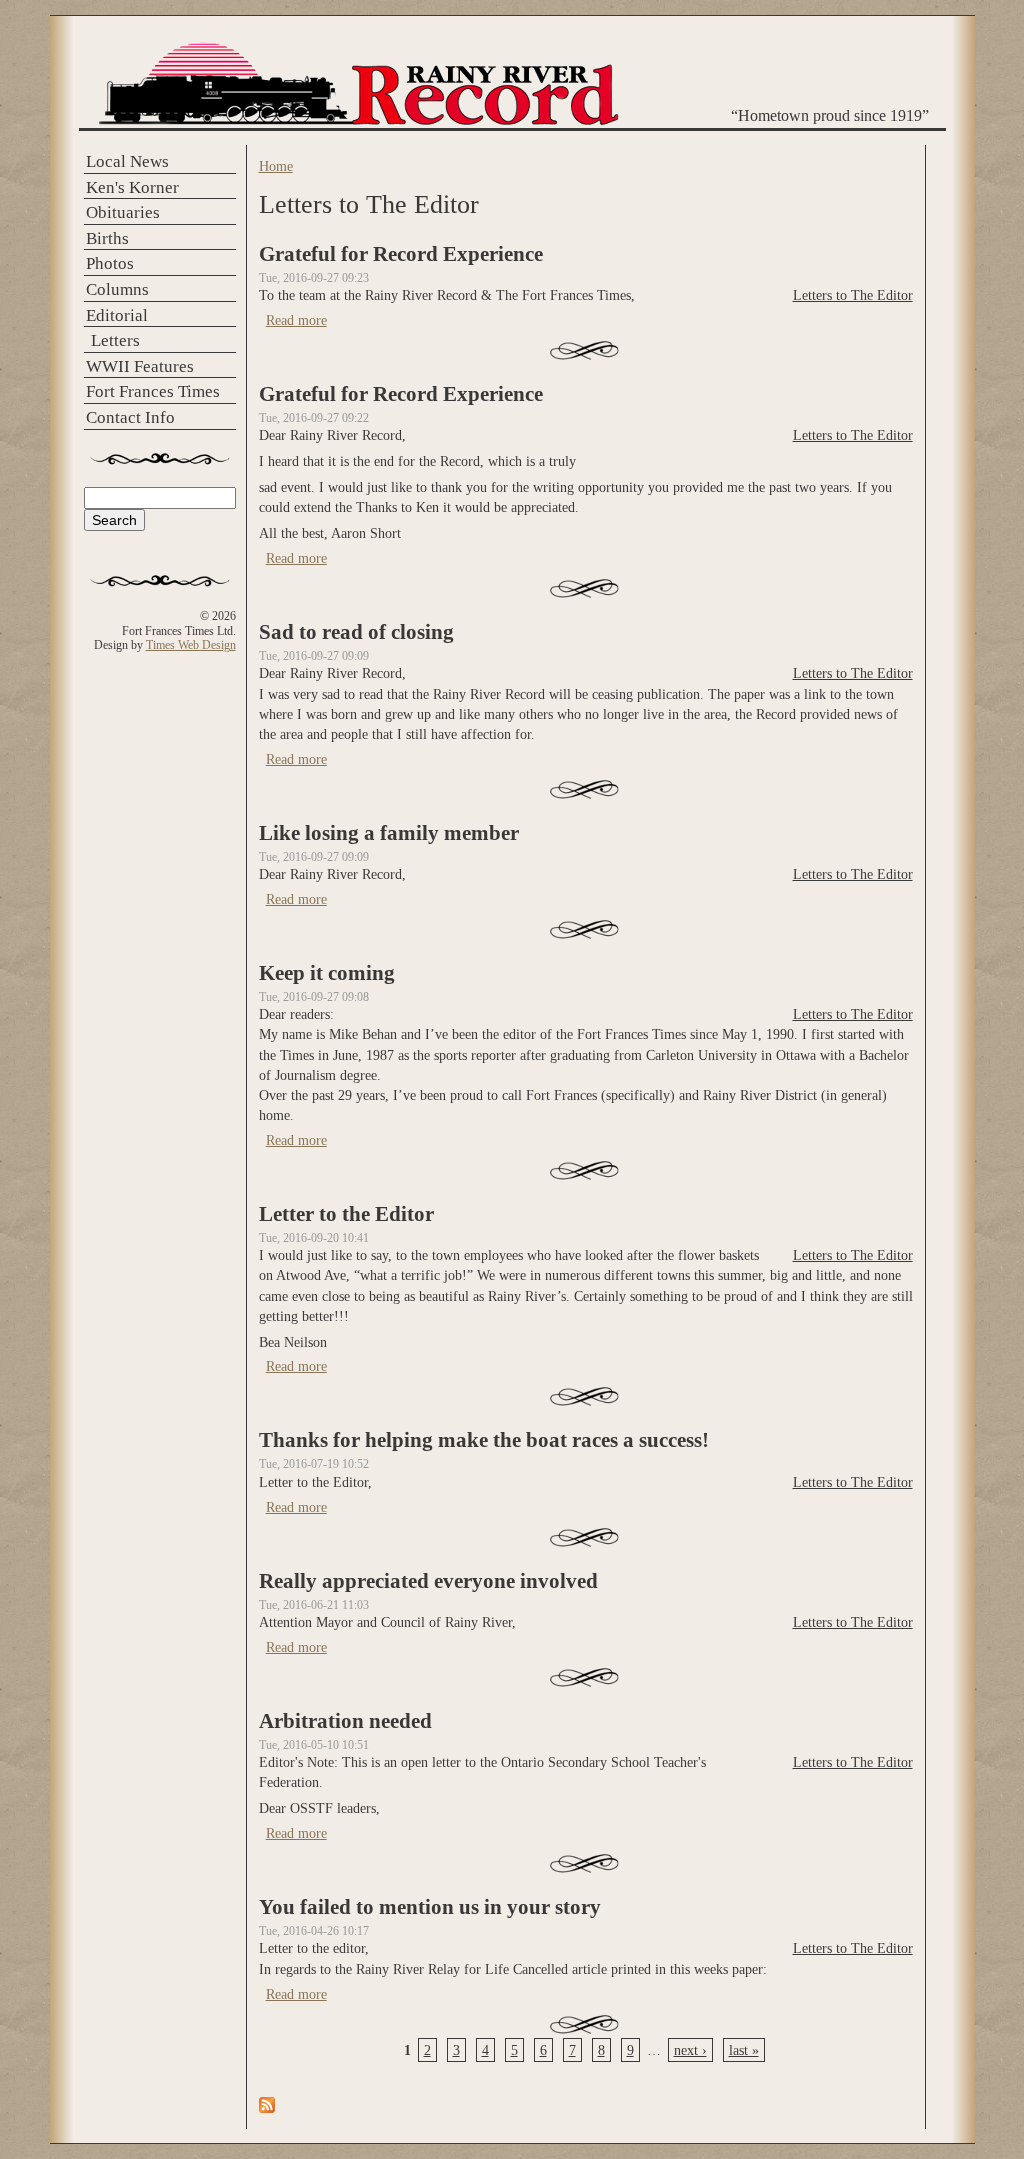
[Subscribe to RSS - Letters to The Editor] (267, 2108)
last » (744, 2050)
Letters (115, 340)
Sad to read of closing (356, 632)
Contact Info (130, 417)
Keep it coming (327, 973)
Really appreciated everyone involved (428, 1581)
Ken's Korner (132, 187)
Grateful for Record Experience (401, 254)
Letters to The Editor (853, 295)
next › (690, 2050)
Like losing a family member (389, 833)
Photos (110, 263)
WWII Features (140, 366)
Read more (296, 320)
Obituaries (123, 212)
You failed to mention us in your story (430, 1907)
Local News (127, 161)
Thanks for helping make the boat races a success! (484, 1440)
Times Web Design (191, 645)
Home (276, 166)
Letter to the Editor (346, 1214)
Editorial (117, 315)
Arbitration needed (345, 1721)
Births (107, 238)
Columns (117, 289)
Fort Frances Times (153, 391)
